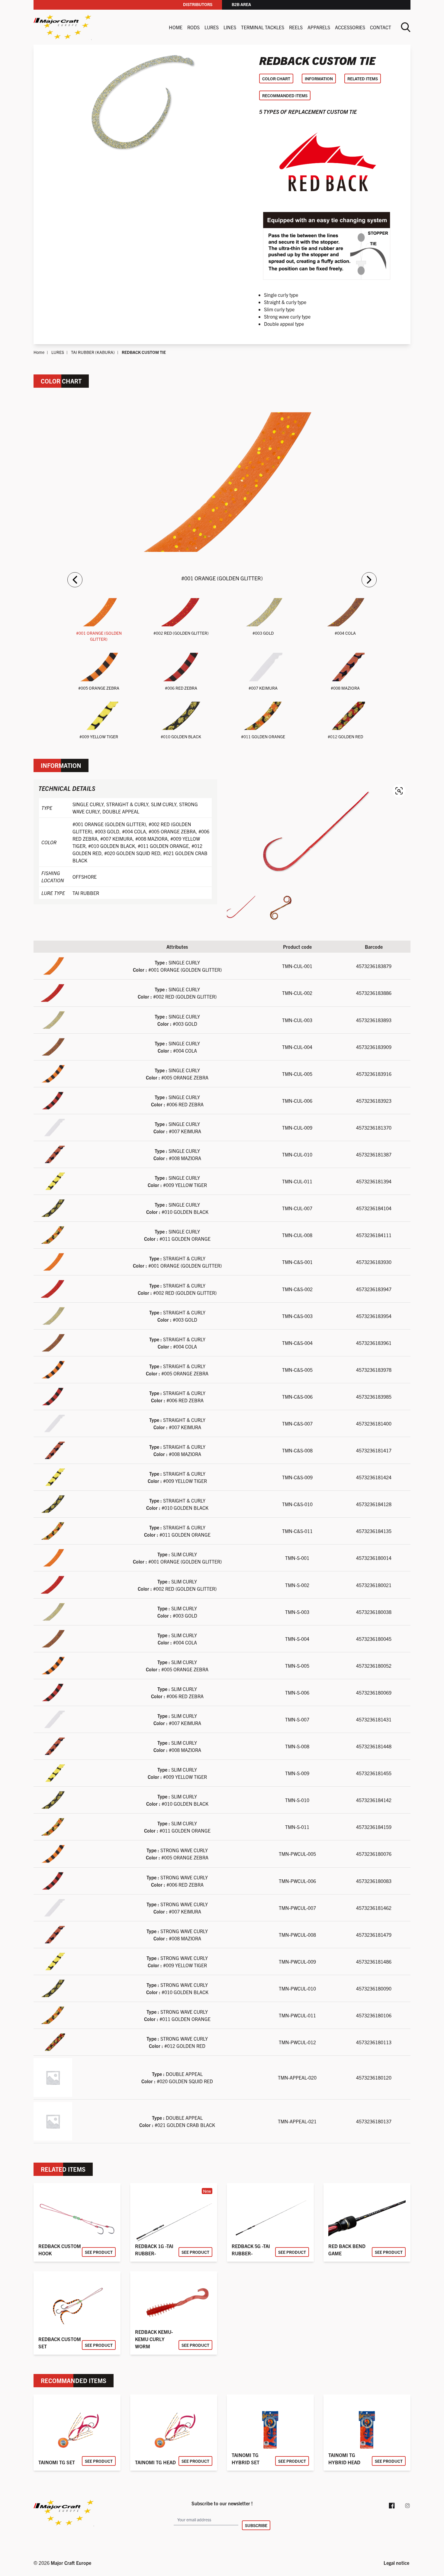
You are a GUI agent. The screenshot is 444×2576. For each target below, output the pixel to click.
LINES (230, 27)
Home (176, 27)
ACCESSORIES (350, 27)
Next (369, 580)
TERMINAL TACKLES (263, 27)
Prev (75, 580)
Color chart (276, 79)
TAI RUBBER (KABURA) (93, 352)
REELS (296, 27)
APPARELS (319, 27)
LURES (212, 27)
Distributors (198, 4)
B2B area (241, 4)
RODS (193, 27)
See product (99, 2252)
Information (319, 79)
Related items (363, 79)
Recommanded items (285, 95)
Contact (381, 27)
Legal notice (396, 2563)
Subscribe (256, 2525)
